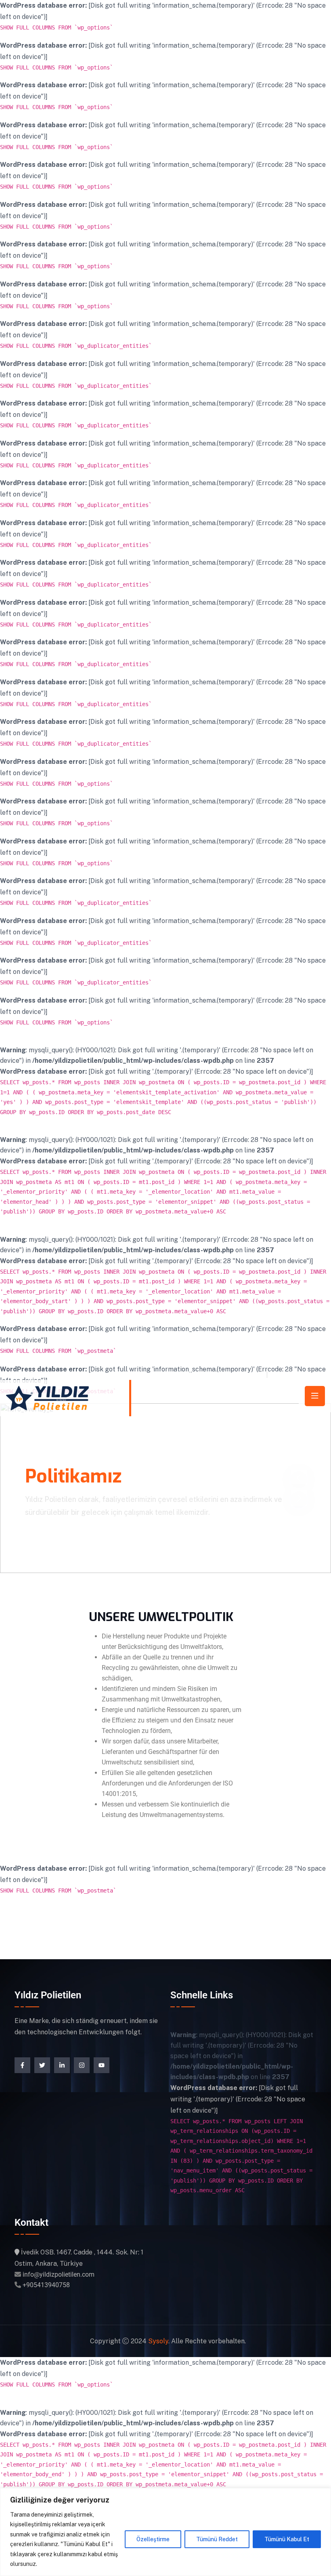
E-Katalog (289, 1374)
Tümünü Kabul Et (287, 2539)
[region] (165, 2532)
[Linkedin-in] (62, 2065)
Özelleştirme (153, 2539)
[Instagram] (82, 2065)
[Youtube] (102, 2065)
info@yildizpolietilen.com (221, 1374)
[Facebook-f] (22, 2065)
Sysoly (158, 2341)
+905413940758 (46, 2285)
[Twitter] (42, 2065)
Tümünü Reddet (217, 2539)
